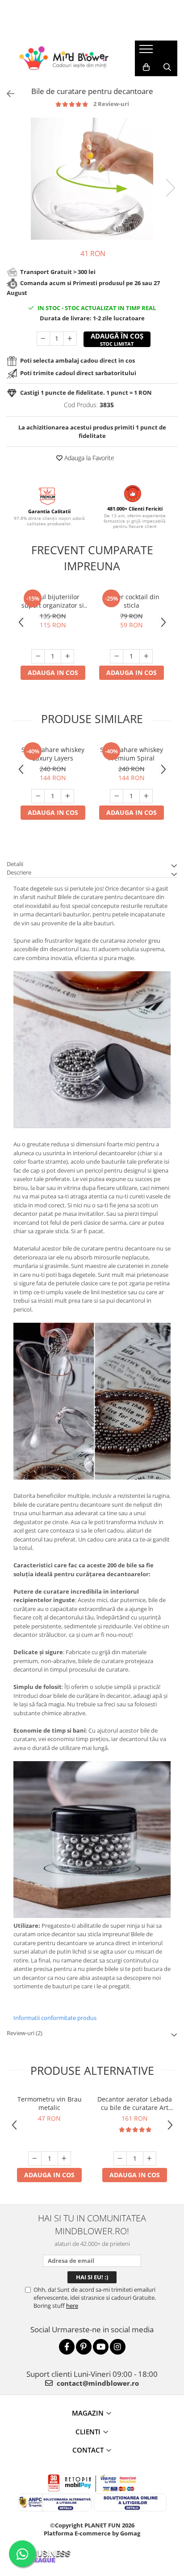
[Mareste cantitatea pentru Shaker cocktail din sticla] (146, 656)
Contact (88, 2450)
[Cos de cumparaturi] (146, 67)
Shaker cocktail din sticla (131, 601)
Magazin (88, 2413)
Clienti (88, 2432)
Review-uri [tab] (25, 2033)
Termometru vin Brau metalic (50, 2103)
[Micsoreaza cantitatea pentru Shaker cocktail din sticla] (117, 656)
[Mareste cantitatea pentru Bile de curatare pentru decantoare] (70, 339)
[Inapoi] (7, 94)
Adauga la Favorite (88, 458)
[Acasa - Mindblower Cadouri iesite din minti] (64, 58)
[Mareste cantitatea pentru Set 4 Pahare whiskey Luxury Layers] (67, 796)
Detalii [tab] (15, 864)
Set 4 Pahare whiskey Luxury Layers (53, 754)
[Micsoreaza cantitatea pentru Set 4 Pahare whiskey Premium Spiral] (117, 796)
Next (170, 188)
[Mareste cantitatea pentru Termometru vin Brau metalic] (64, 2159)
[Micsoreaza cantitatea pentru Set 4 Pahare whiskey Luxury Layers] (38, 796)
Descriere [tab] (19, 872)
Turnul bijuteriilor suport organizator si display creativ (53, 601)
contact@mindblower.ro (97, 2383)
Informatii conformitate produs (55, 2018)
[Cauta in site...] (167, 67)
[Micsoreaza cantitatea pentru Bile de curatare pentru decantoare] (43, 339)
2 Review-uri (111, 104)
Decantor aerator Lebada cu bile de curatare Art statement (135, 2103)
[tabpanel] (92, 179)
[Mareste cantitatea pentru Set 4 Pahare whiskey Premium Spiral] (146, 796)
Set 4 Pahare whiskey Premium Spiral (132, 754)
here (72, 2306)
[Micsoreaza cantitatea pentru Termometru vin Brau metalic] (35, 2159)
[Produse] (147, 52)
